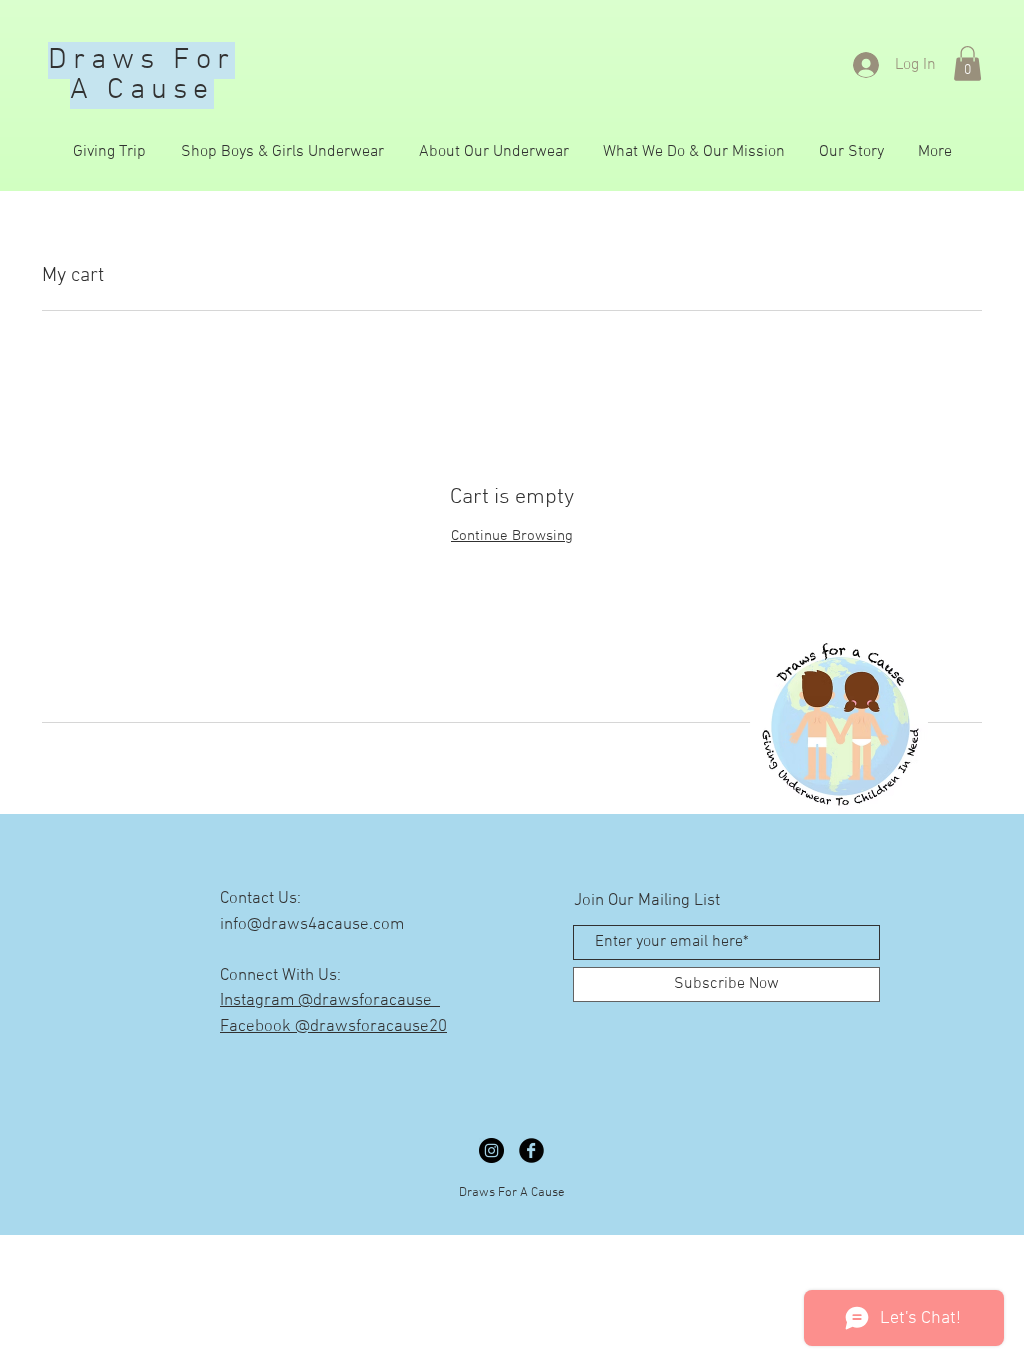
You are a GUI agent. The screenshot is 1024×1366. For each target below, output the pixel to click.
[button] (967, 63)
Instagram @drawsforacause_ (330, 1001)
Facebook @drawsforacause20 (333, 1027)
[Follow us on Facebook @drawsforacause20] (531, 1150)
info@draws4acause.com (312, 925)
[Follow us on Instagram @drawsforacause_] (491, 1150)
